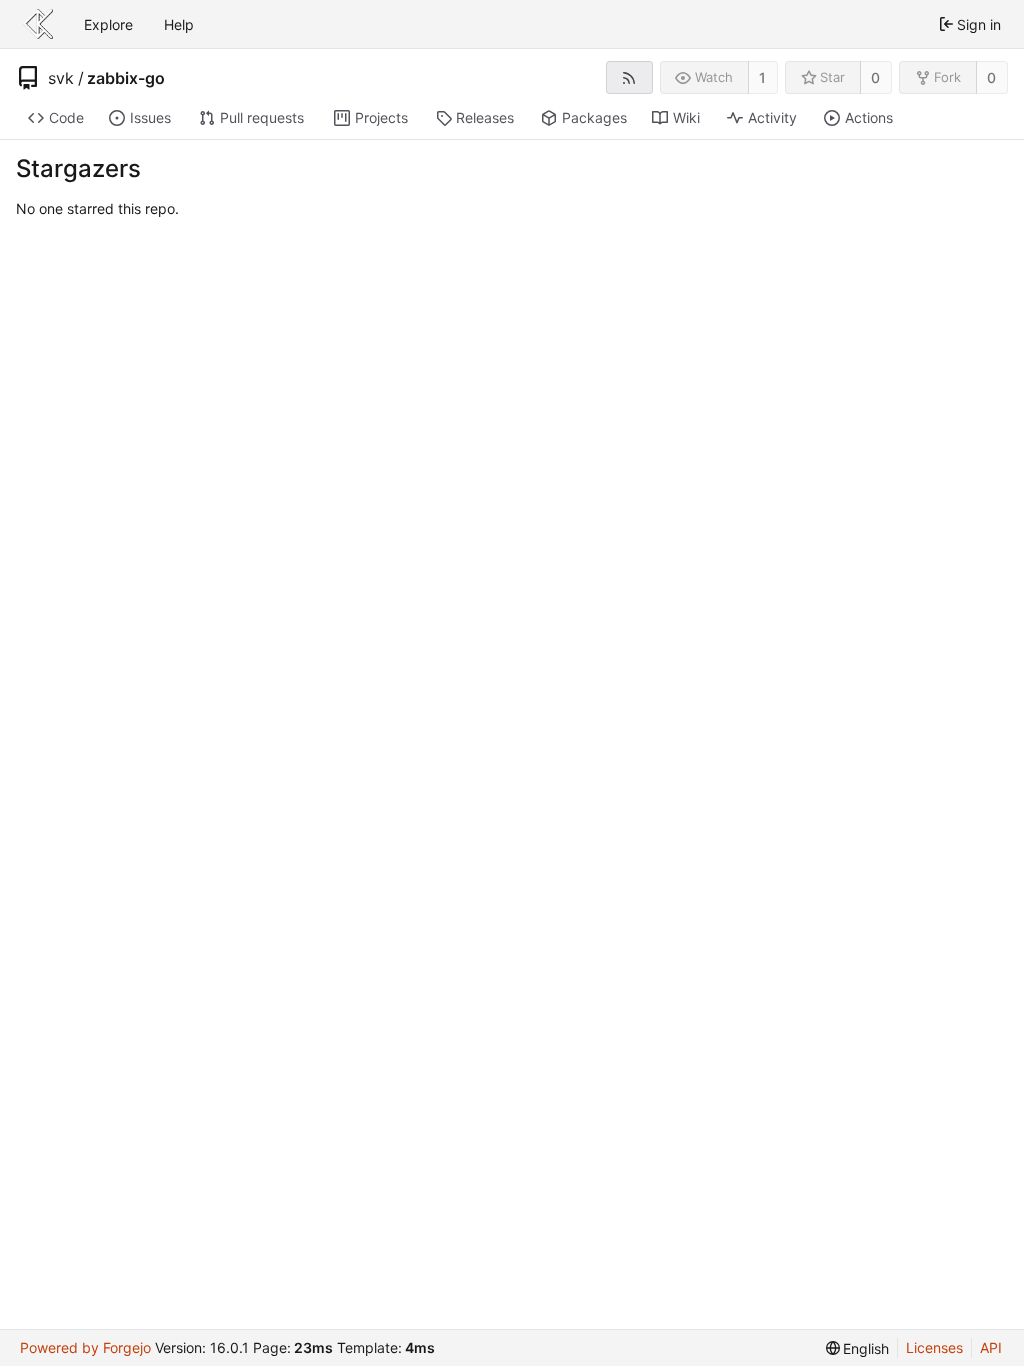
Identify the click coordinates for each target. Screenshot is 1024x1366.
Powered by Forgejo (85, 1347)
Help (179, 24)
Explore (108, 24)
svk (61, 78)
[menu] (858, 1348)
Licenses (934, 1347)
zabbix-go (126, 78)
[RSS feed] (629, 77)
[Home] (38, 24)
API (991, 1347)
